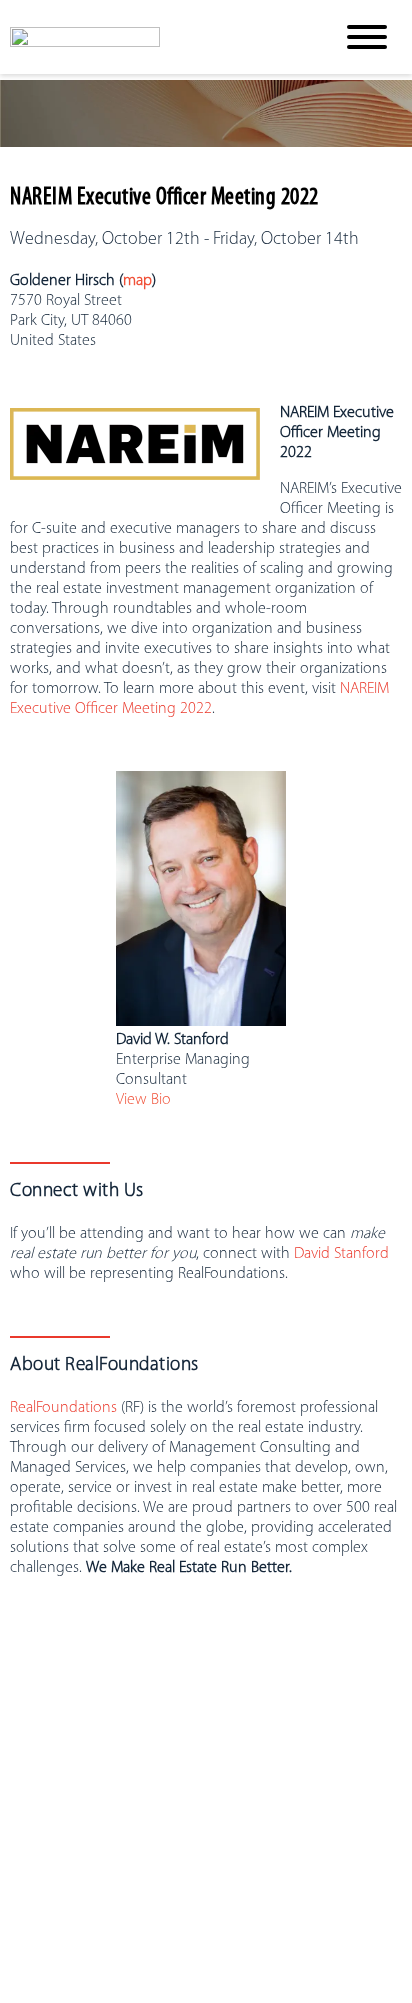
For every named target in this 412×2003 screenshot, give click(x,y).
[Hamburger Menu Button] (367, 37)
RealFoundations (63, 1408)
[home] (156, 37)
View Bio (143, 1100)
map (137, 281)
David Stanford (341, 1254)
